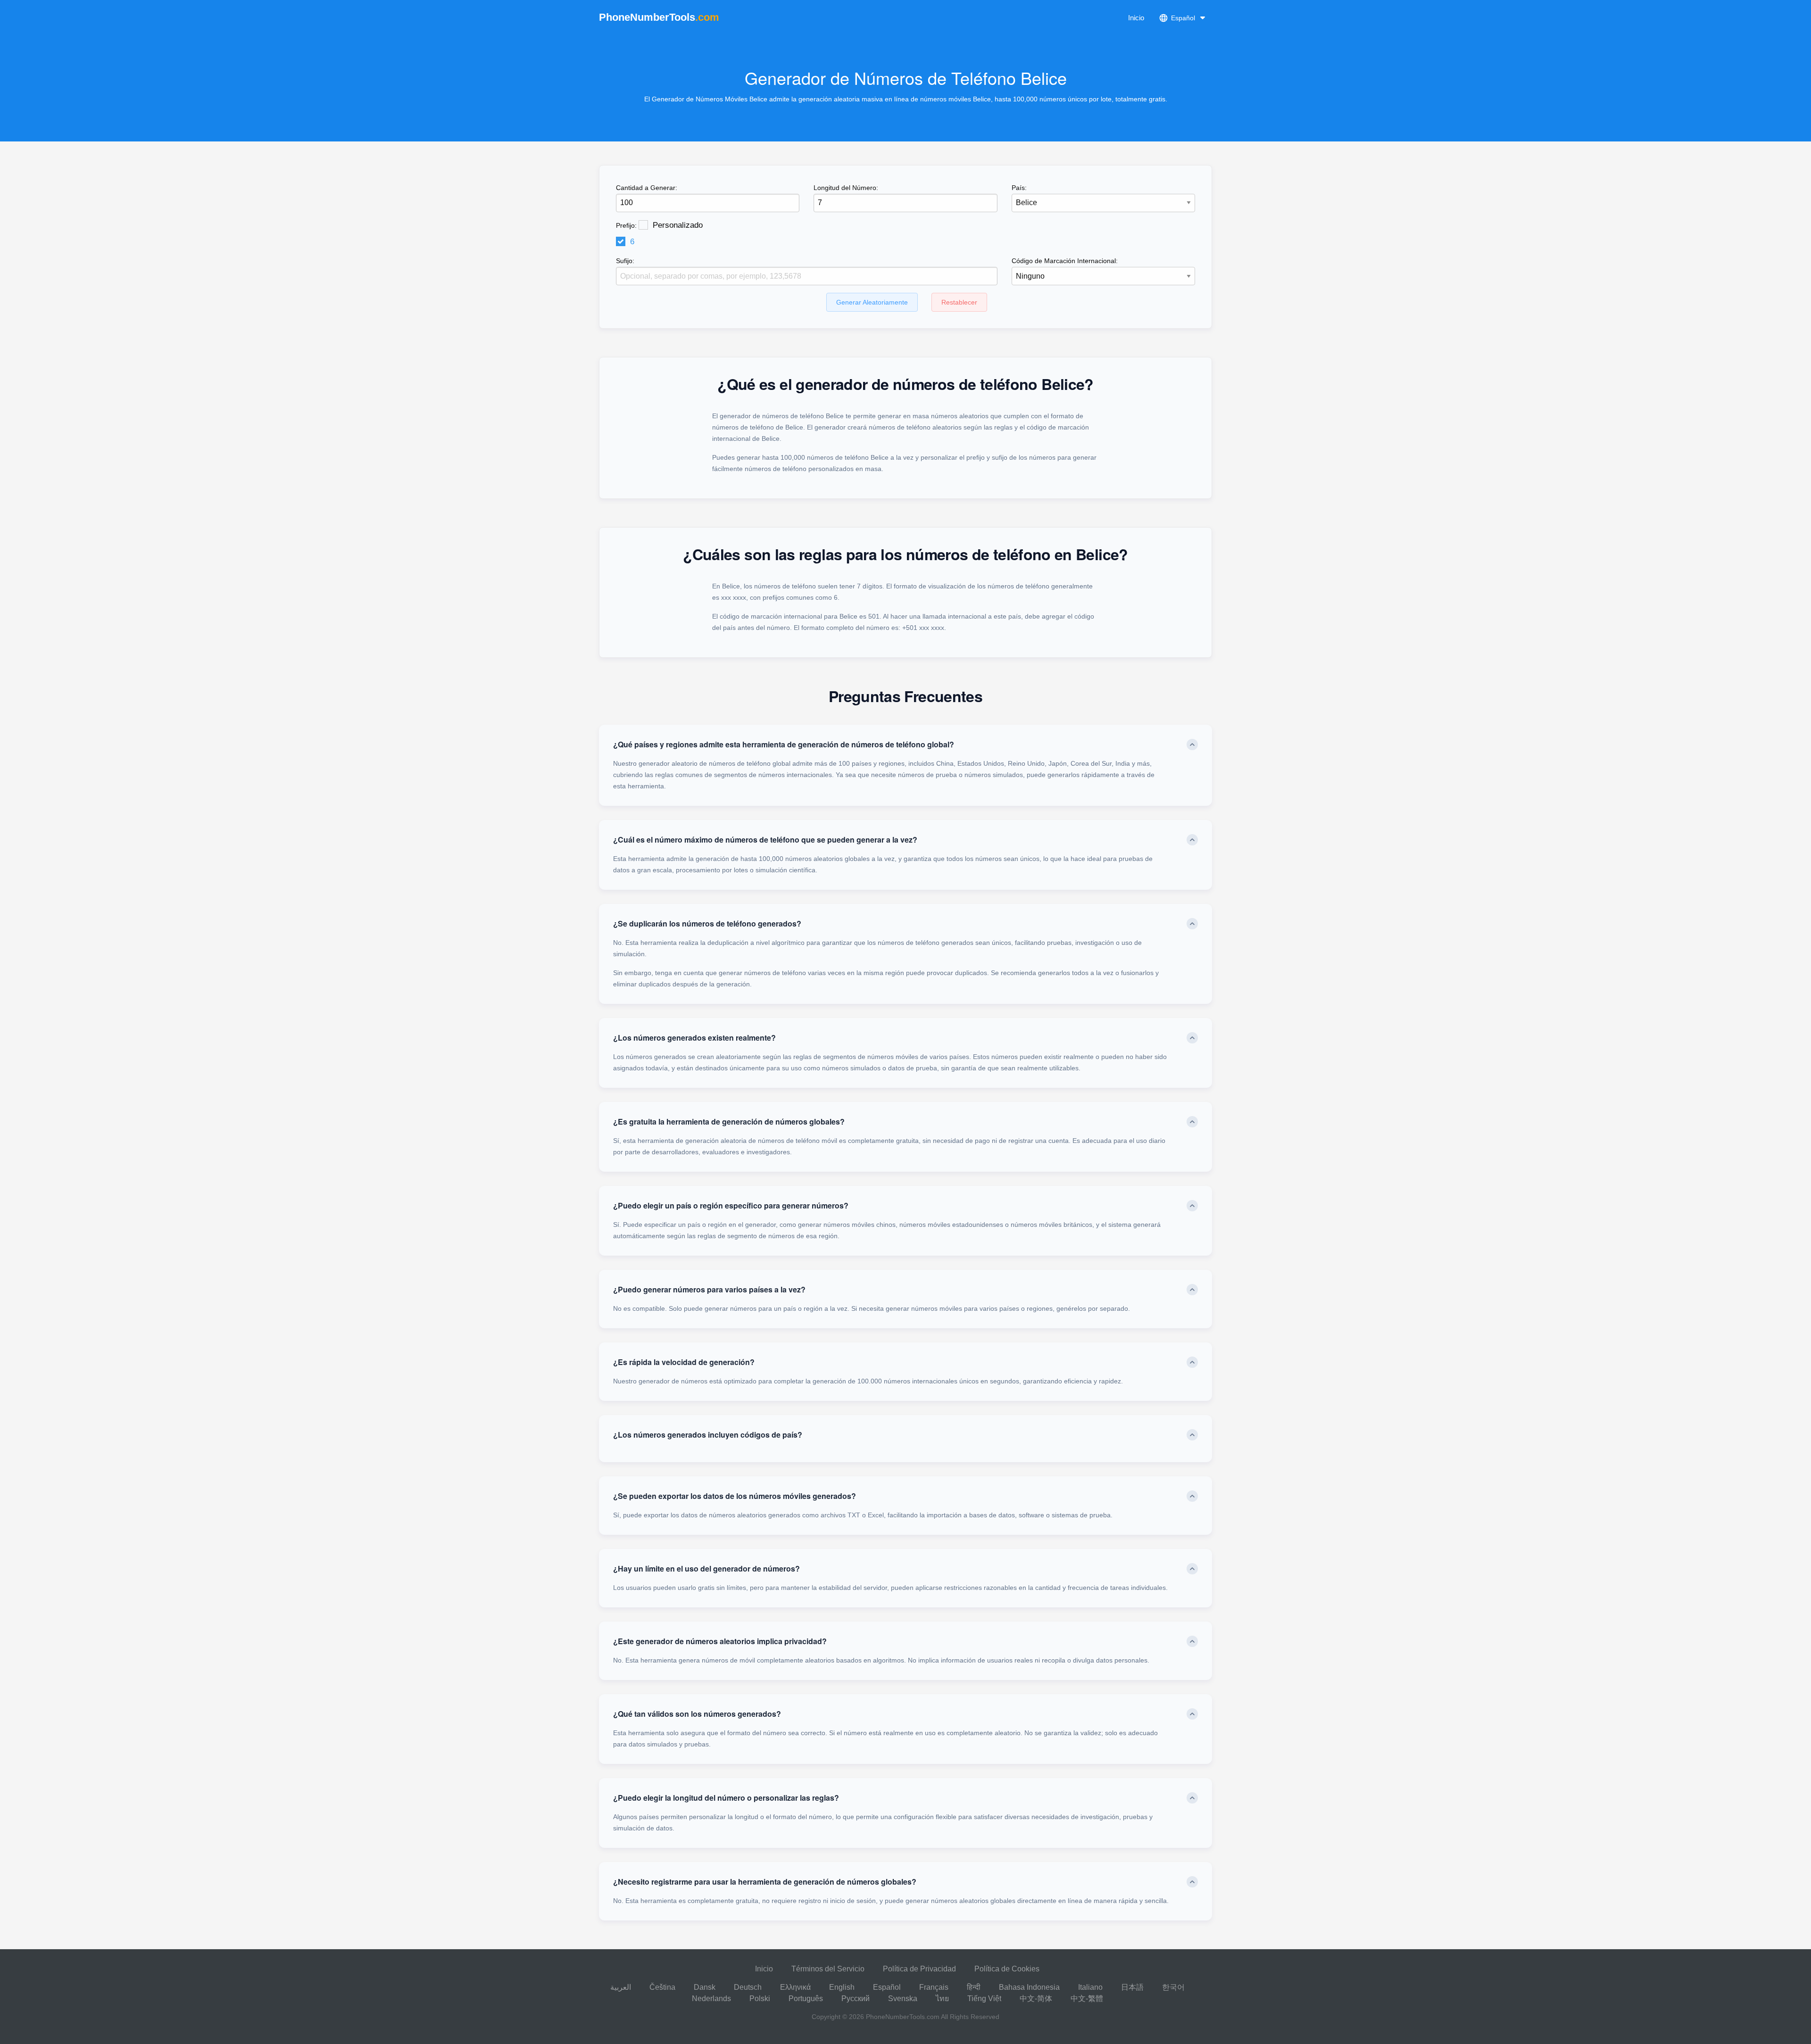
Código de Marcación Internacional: (1065, 261)
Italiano (1090, 1987)
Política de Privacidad (919, 1969)
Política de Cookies (1007, 1969)
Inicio (1136, 18)
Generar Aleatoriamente (872, 302)
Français (934, 1987)
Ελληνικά (795, 1987)
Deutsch (748, 1987)
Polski (760, 1998)
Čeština (662, 1987)
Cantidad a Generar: (647, 188)
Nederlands (711, 1998)
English (842, 1987)
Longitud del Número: (846, 188)
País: (1019, 188)
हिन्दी (974, 1987)
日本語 (1132, 1987)
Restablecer (959, 302)
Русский (856, 1998)
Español (887, 1987)
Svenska (903, 1998)
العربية (621, 1987)
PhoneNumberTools (659, 17)
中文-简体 (1036, 1998)
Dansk (705, 1987)
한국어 (1173, 1987)
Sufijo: (625, 261)
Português (806, 1998)
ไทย (942, 1998)
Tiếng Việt (984, 1998)
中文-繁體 (1087, 1998)
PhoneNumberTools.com (903, 2017)
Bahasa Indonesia (1029, 1987)
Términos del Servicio (828, 1969)
